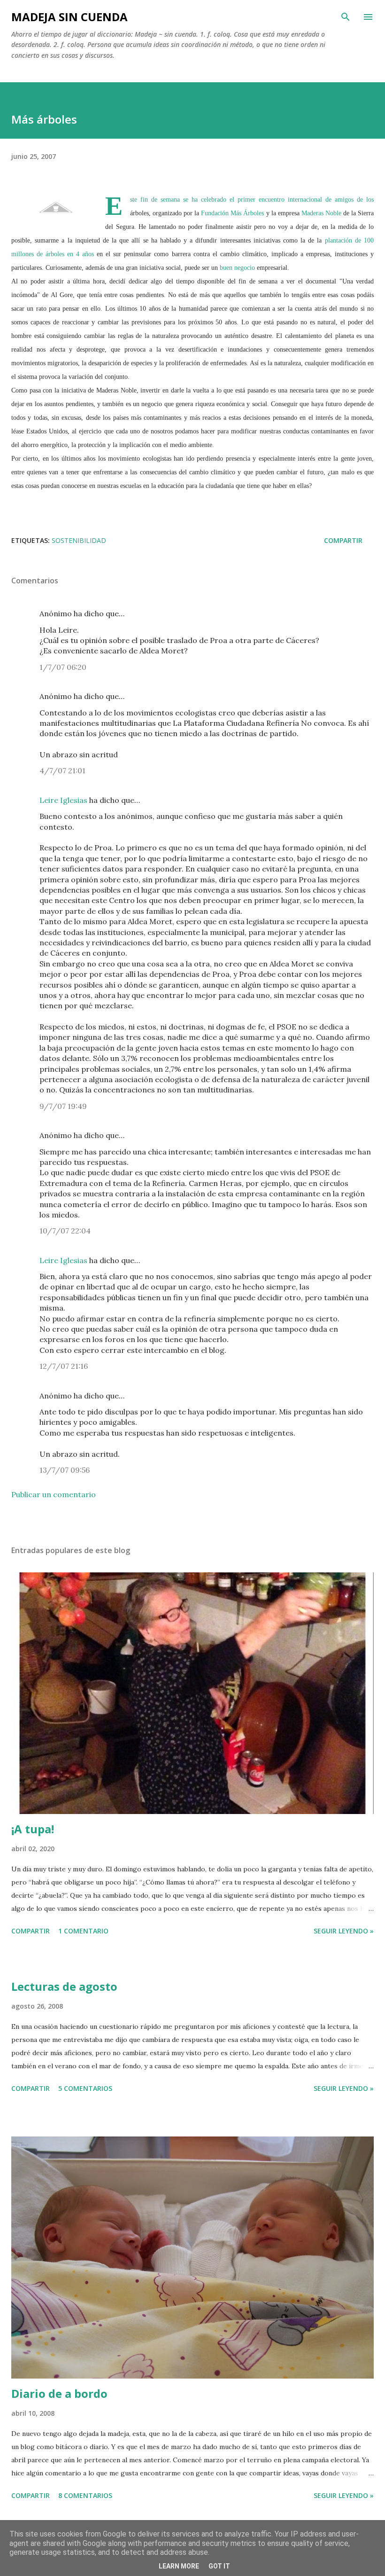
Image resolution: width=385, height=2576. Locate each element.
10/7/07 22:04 (65, 1231)
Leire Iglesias (63, 800)
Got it (219, 2566)
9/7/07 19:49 (63, 1106)
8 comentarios (85, 2495)
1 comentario (83, 1931)
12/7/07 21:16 (64, 1366)
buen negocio (238, 268)
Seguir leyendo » (344, 1931)
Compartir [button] (343, 540)
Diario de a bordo (59, 2393)
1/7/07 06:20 (63, 667)
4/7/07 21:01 (62, 770)
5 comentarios (85, 2088)
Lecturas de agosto (64, 1986)
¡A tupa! (33, 1829)
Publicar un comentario (54, 1494)
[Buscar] (346, 17)
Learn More (179, 2566)
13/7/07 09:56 (65, 1470)
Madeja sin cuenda (69, 17)
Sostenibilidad (79, 540)
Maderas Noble (322, 213)
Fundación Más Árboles (233, 213)
